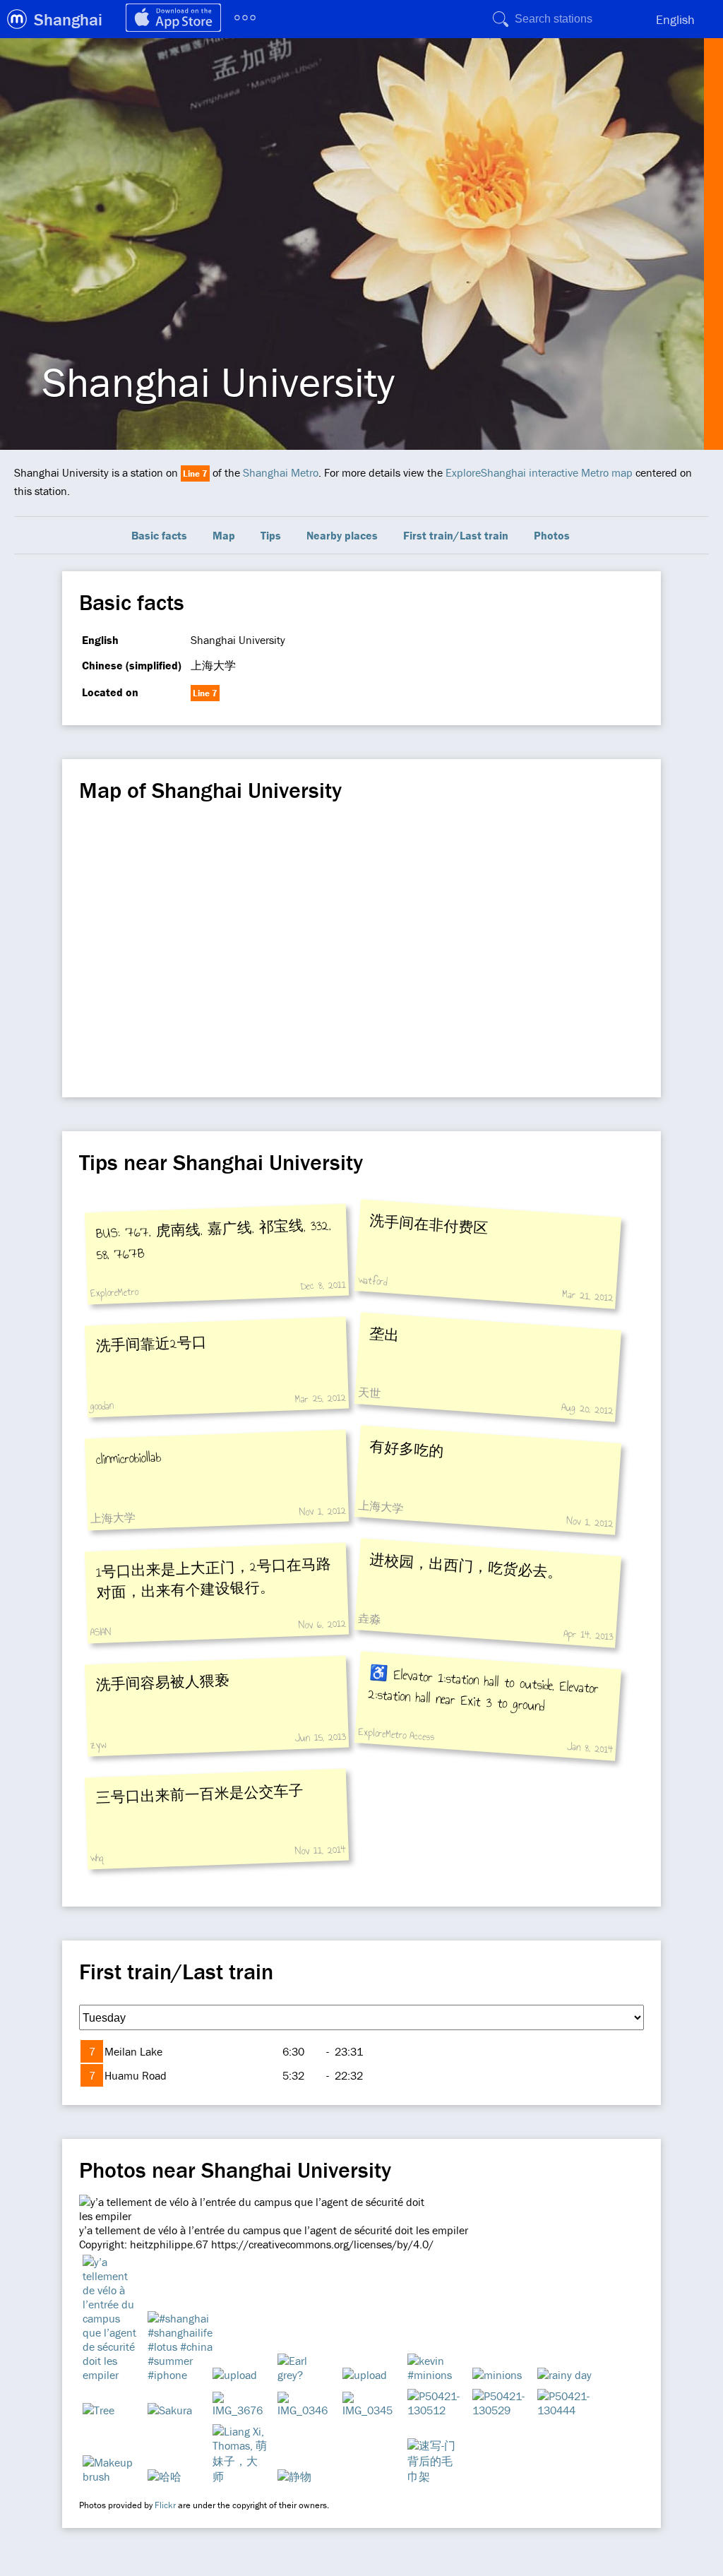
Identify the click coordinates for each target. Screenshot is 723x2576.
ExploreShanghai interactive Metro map (539, 472)
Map (224, 535)
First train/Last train (456, 535)
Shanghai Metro (281, 472)
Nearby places (342, 535)
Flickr (165, 2505)
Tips (271, 535)
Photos (552, 535)
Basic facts (159, 535)
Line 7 (195, 473)
